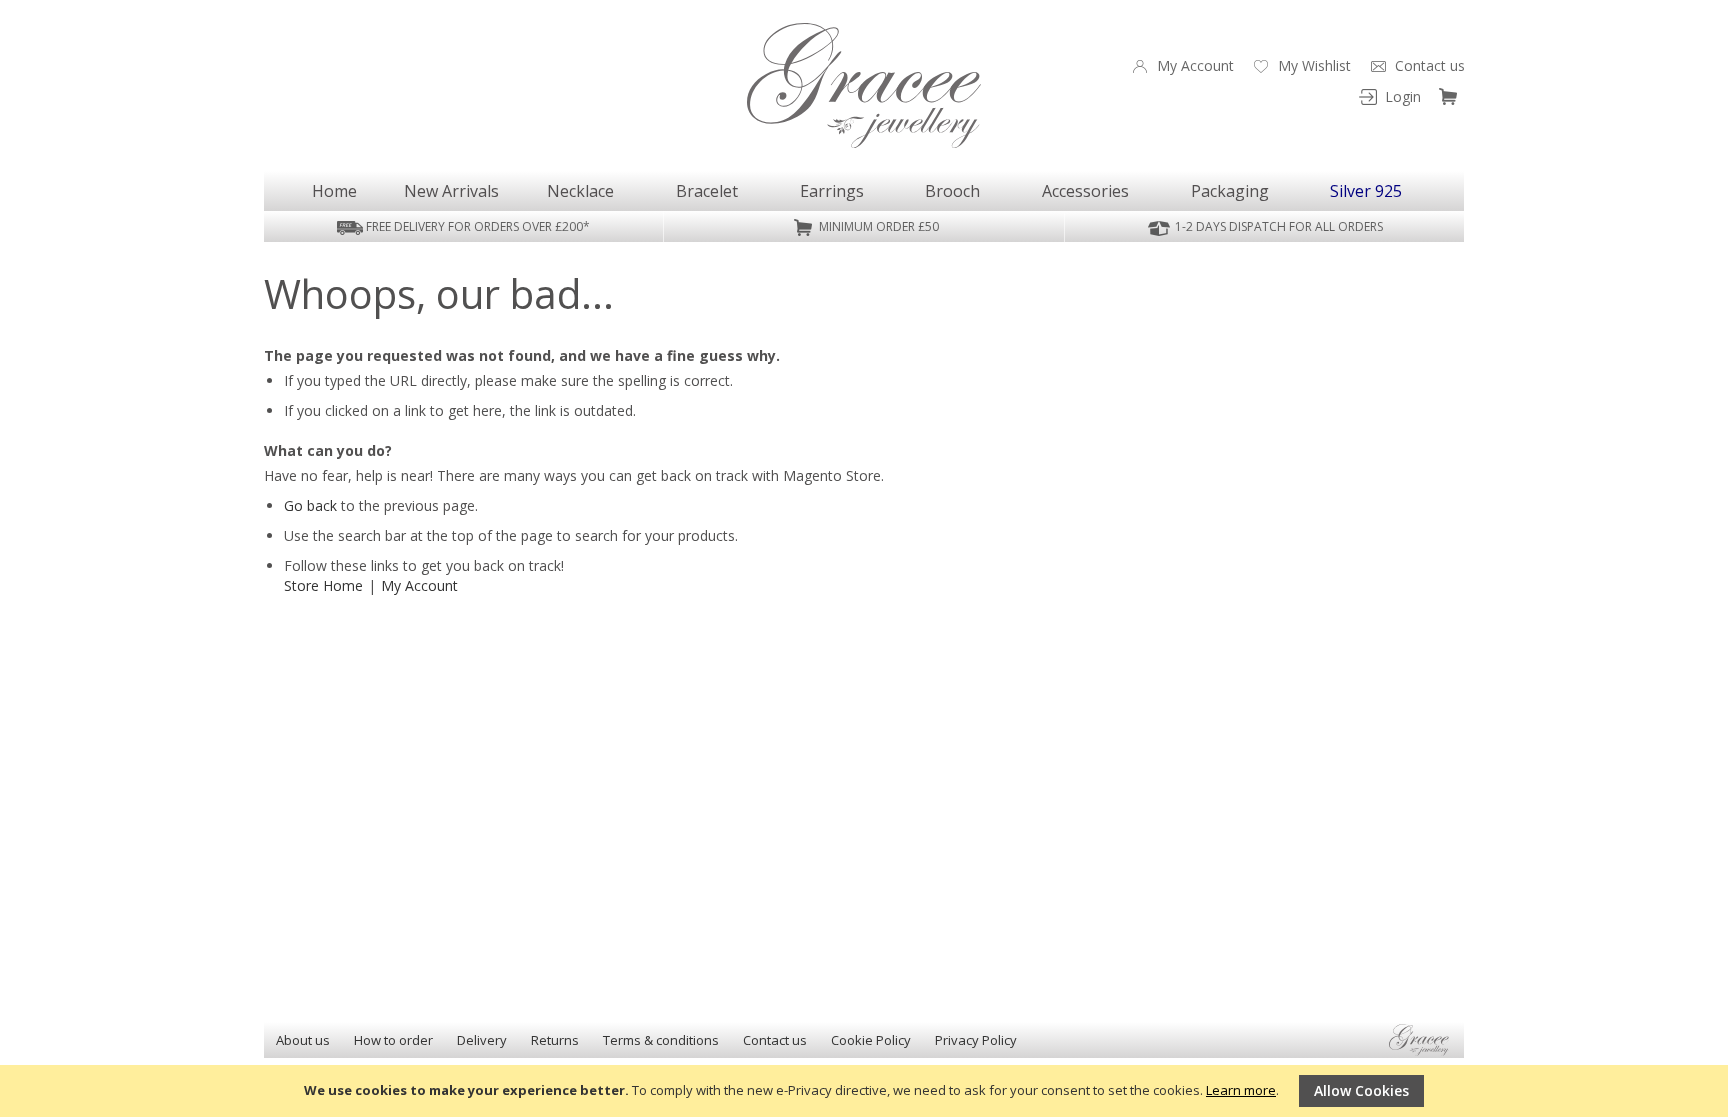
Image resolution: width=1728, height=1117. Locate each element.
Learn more (1241, 1090)
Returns (555, 1040)
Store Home (323, 585)
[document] (864, 1091)
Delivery (482, 1040)
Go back (310, 505)
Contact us (775, 1040)
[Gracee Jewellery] (864, 85)
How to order (393, 1040)
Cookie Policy (871, 1040)
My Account (419, 585)
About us (303, 1040)
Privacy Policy (976, 1040)
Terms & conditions (661, 1040)
